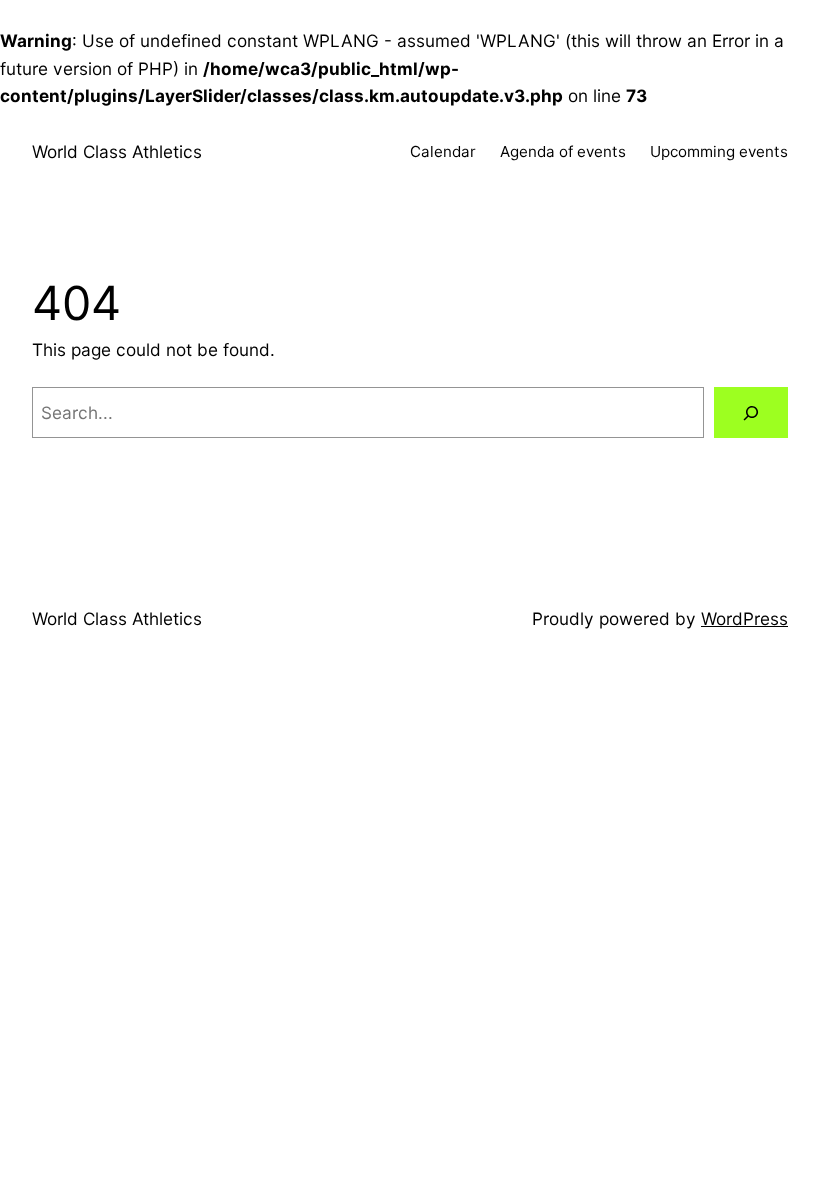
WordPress (744, 618)
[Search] (751, 412)
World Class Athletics (117, 151)
